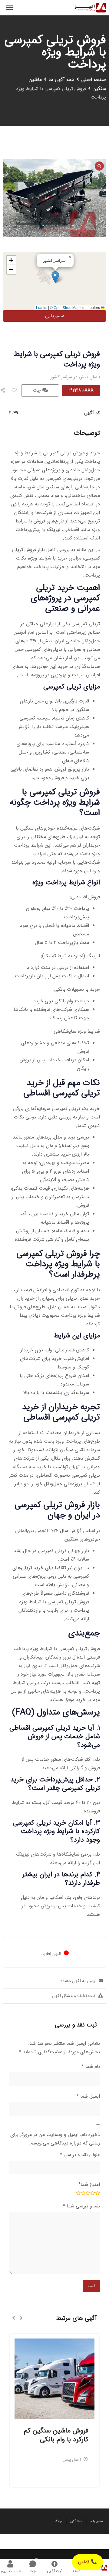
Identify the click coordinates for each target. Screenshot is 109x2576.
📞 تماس (88, 2562)
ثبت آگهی (76, 2521)
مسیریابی (55, 316)
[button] (55, 277)
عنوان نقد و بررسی (80, 2155)
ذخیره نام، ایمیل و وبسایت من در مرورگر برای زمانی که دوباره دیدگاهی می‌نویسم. (55, 2139)
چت (38, 390)
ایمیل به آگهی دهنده (78, 1981)
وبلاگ (58, 2521)
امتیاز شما (89, 2184)
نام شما (91, 2066)
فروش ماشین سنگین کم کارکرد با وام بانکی (56, 2435)
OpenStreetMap (67, 307)
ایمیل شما (88, 2096)
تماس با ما (96, 2521)
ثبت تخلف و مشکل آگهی (74, 1996)
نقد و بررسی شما (81, 2206)
